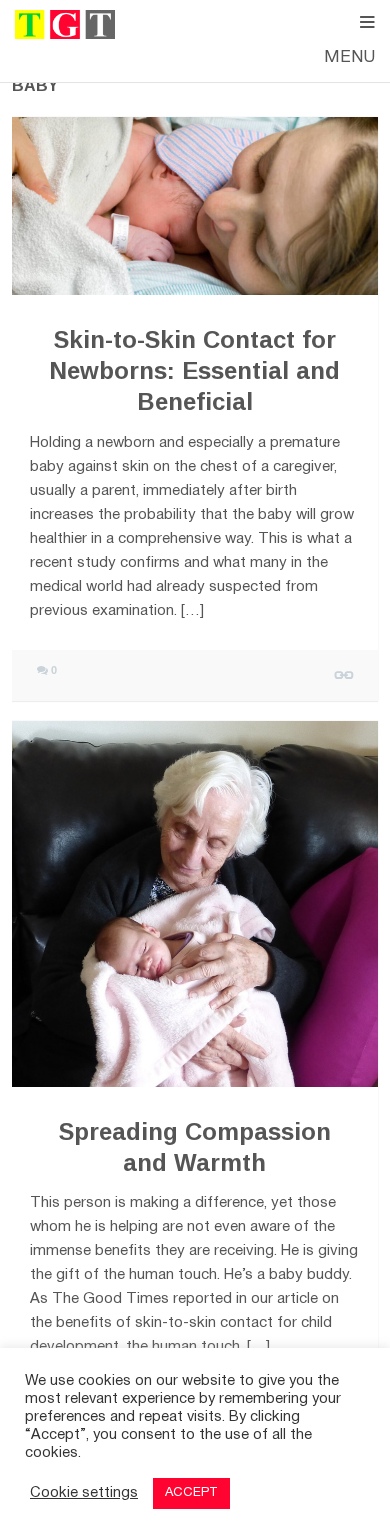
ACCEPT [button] (191, 1493)
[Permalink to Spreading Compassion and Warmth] (195, 904)
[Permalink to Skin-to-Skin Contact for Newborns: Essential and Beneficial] (195, 206)
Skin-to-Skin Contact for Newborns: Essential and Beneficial (194, 370)
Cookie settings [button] (84, 1493)
